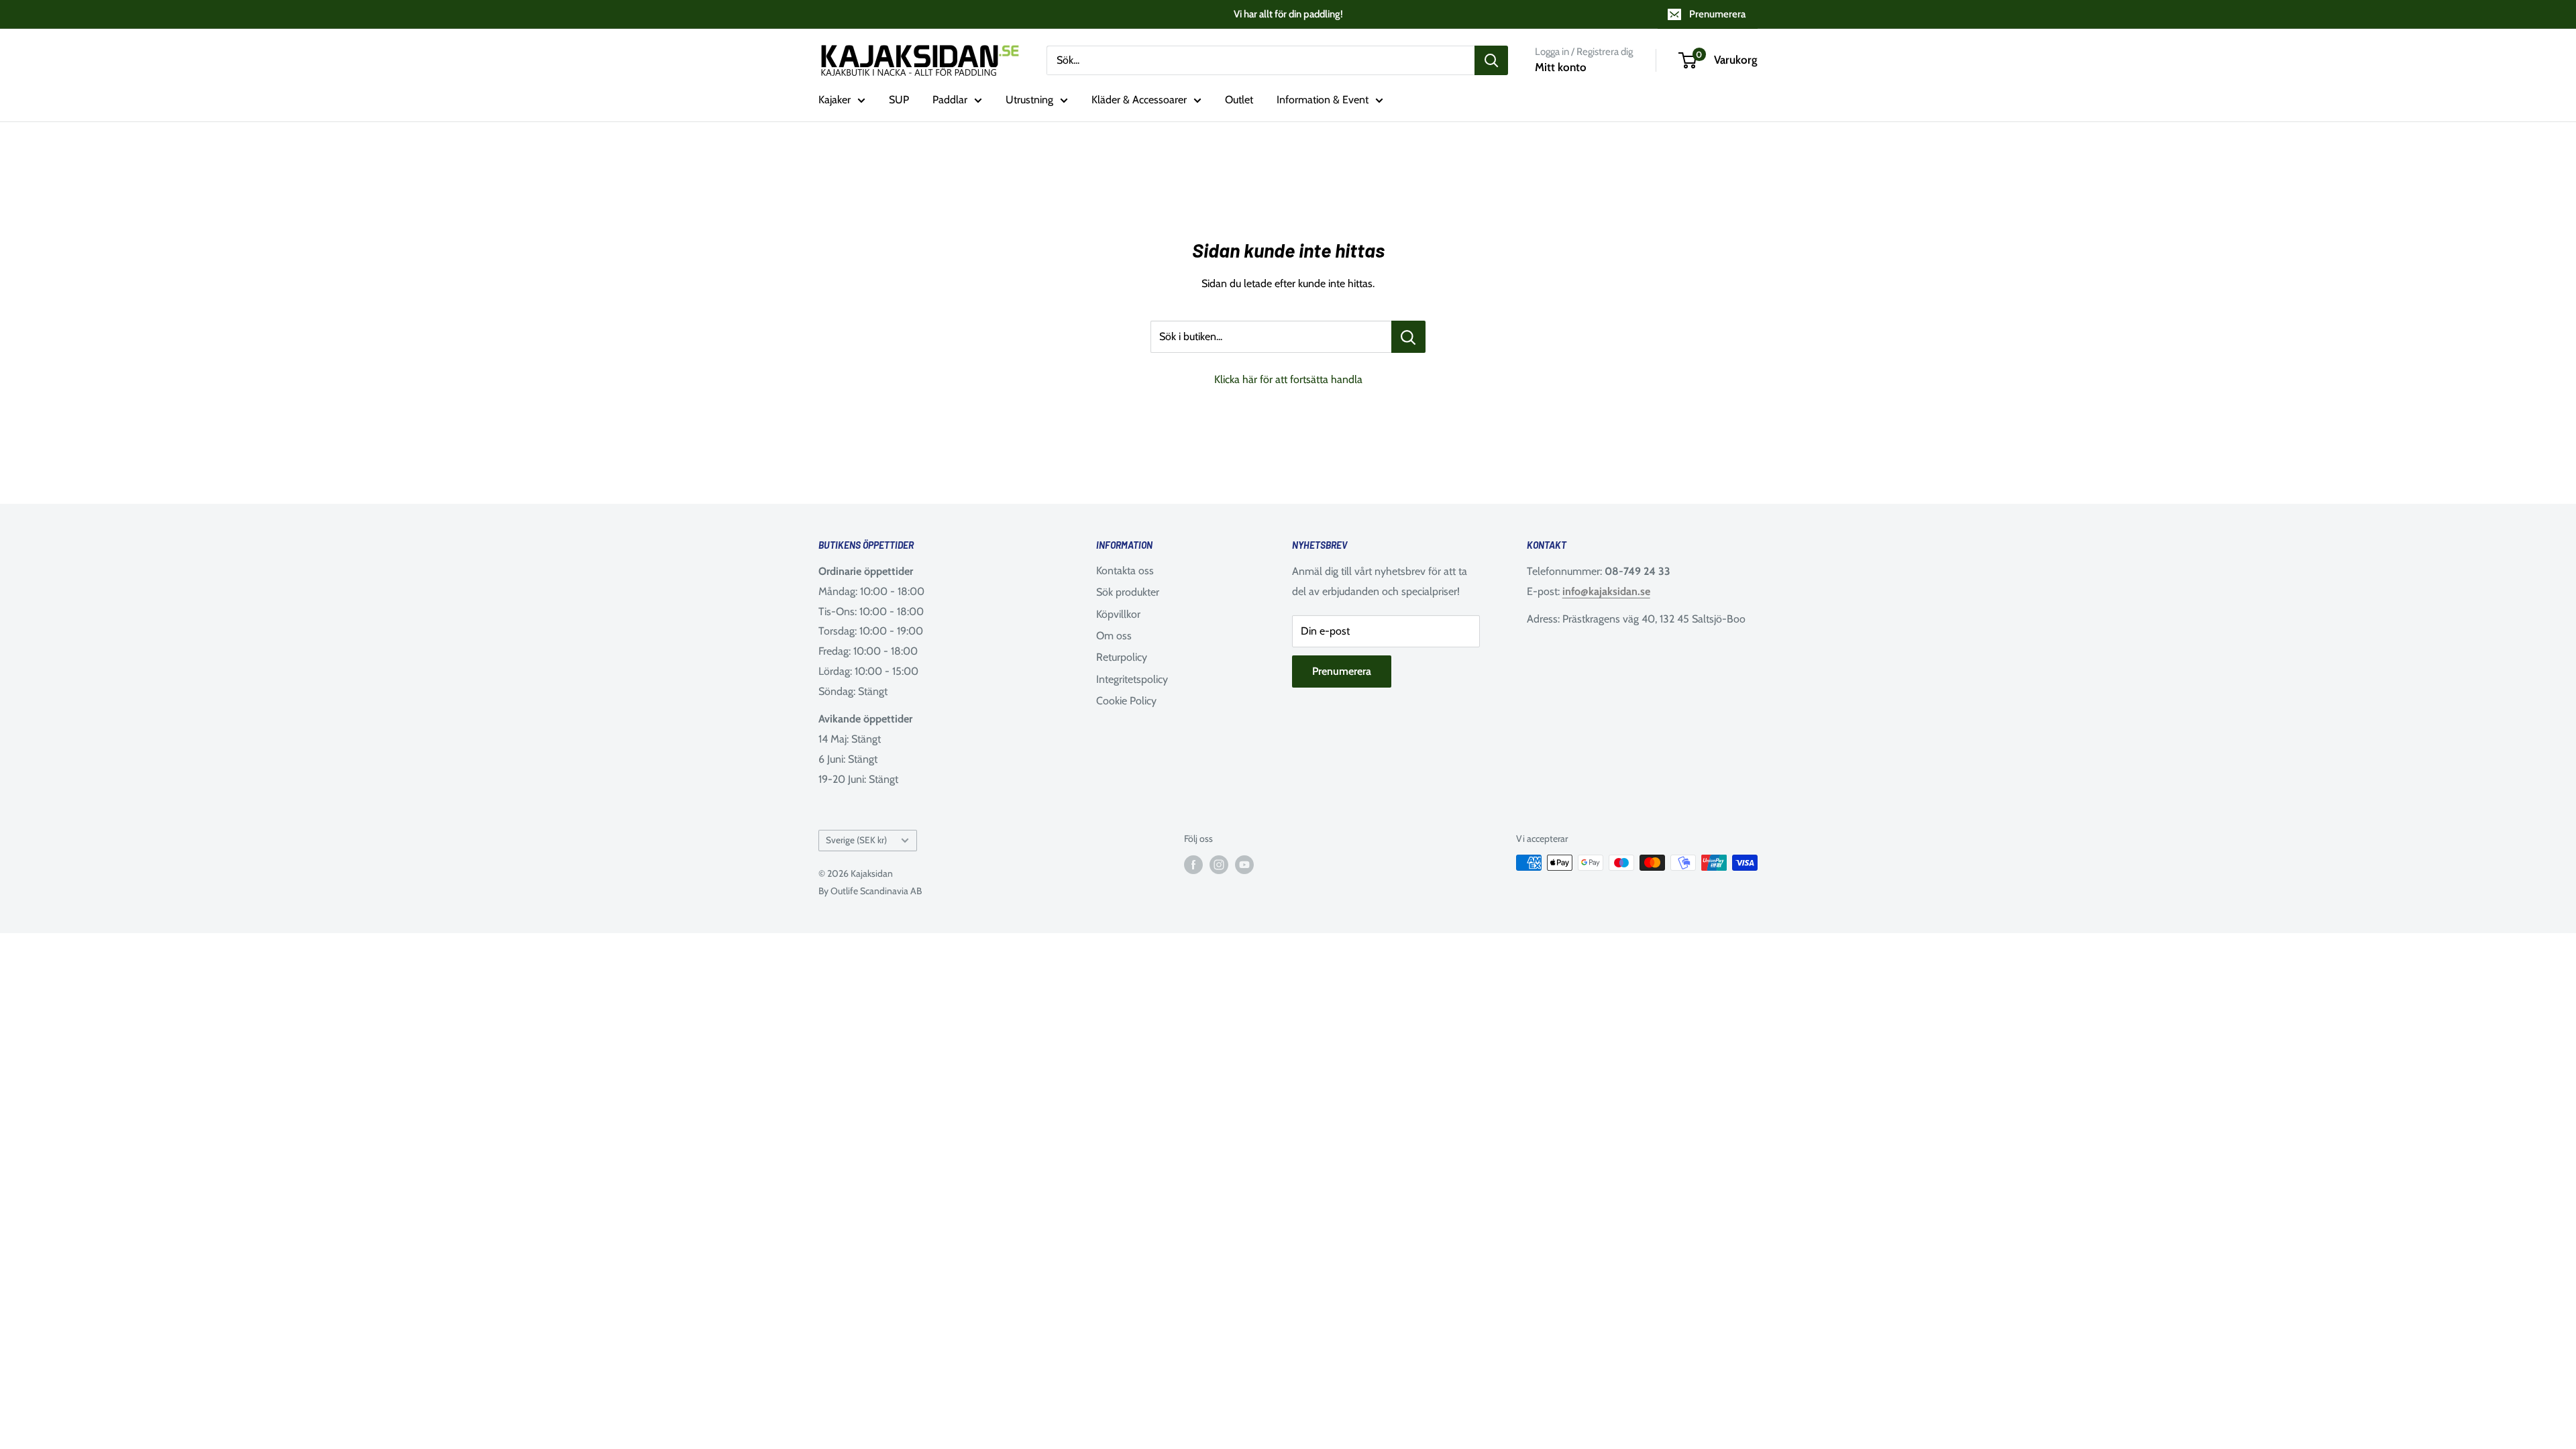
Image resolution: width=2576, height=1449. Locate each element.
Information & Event (1323, 100)
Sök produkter (1128, 592)
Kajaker (835, 100)
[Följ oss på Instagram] (1219, 864)
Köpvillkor (1118, 614)
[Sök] (1491, 60)
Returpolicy (1122, 657)
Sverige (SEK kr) (856, 840)
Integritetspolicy (1132, 679)
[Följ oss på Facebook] (1193, 864)
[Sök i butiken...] (1408, 337)
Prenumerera (1717, 14)
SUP (899, 100)
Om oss (1114, 636)
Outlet (1239, 100)
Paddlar (950, 100)
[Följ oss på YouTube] (1244, 864)
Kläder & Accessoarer (1139, 100)
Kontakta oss (1125, 571)
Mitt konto (1561, 67)
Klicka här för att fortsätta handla (1288, 379)
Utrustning (1029, 100)
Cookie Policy (1126, 701)
